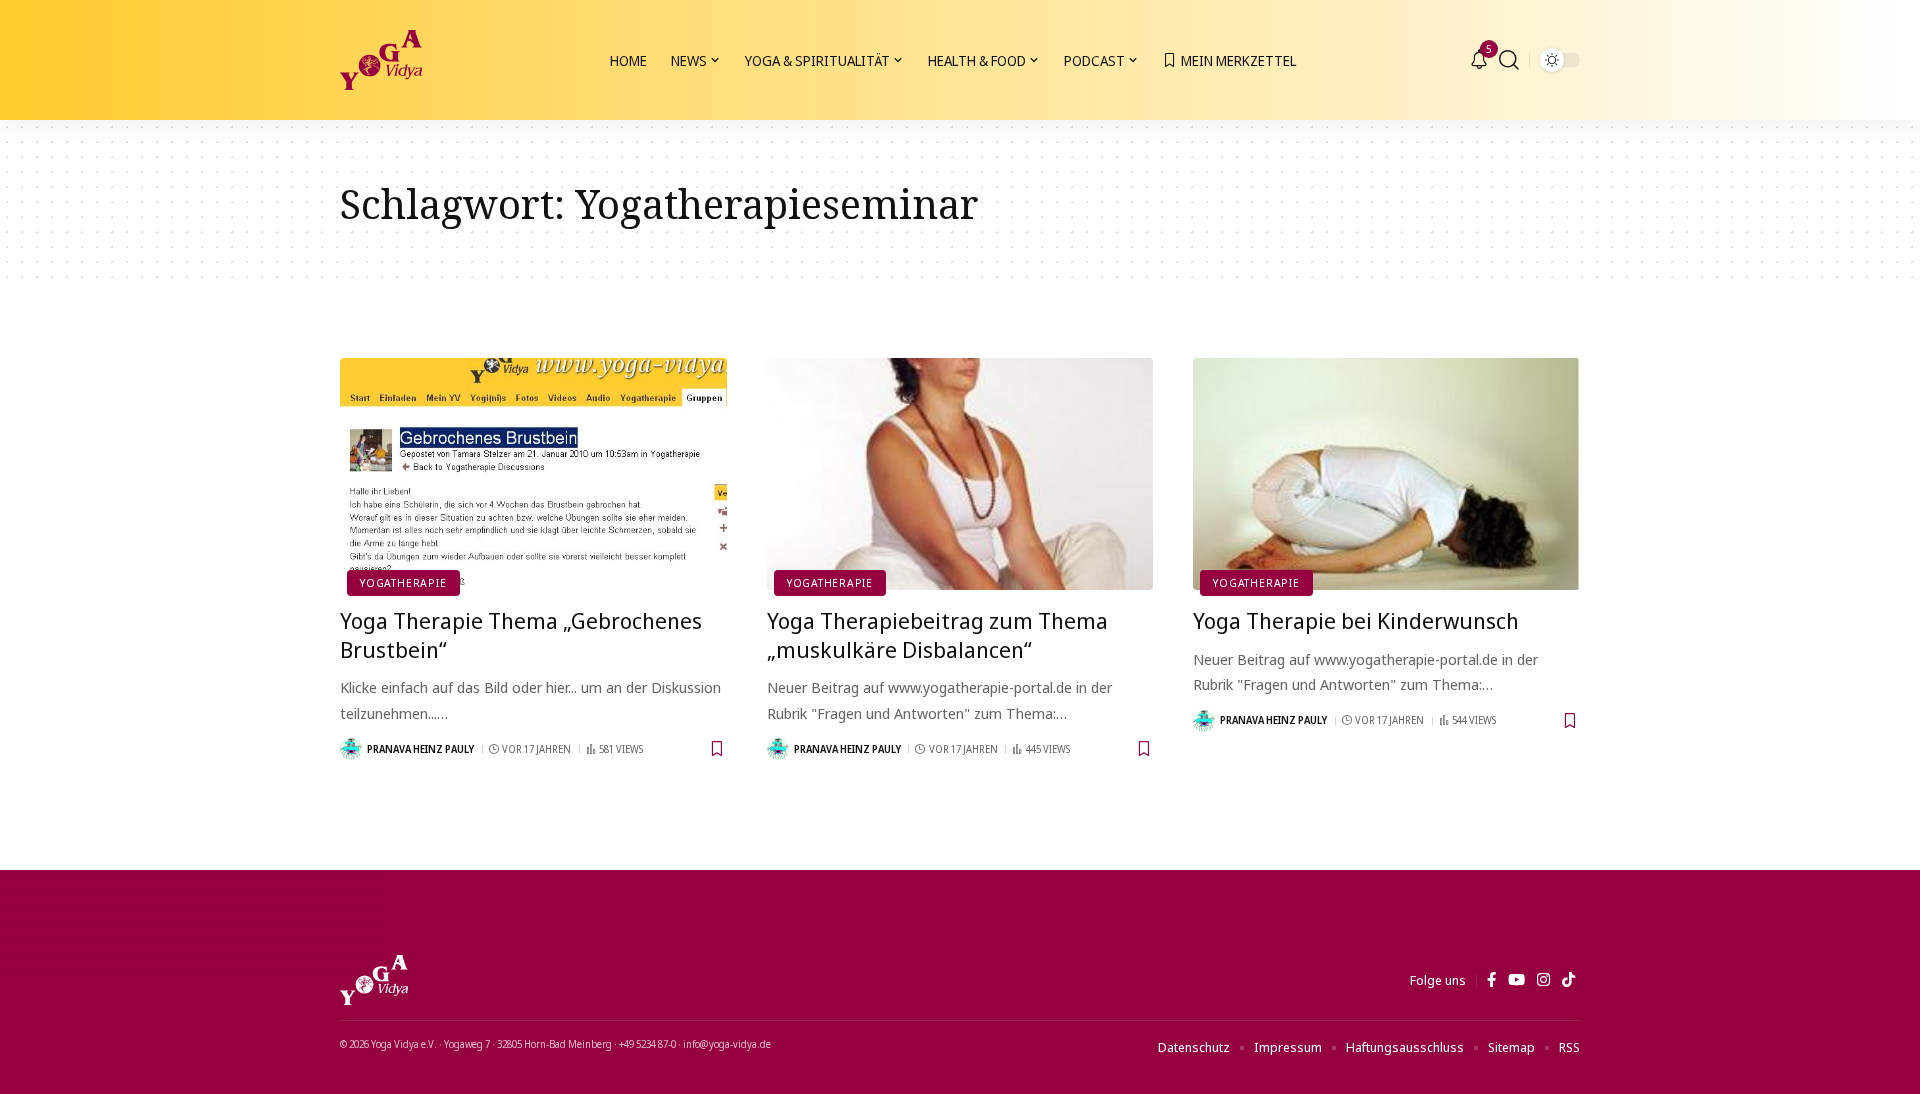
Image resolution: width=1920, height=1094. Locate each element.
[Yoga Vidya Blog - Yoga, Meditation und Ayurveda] (381, 60)
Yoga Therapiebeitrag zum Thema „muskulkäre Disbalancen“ (937, 634)
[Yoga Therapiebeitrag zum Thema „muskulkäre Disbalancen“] (960, 474)
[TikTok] (1568, 980)
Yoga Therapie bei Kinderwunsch (1356, 620)
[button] (1509, 60)
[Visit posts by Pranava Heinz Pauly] (351, 749)
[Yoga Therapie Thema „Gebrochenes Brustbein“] (533, 474)
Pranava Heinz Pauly (420, 749)
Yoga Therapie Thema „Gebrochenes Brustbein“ (521, 634)
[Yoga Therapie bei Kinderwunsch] (1386, 474)
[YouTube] (1516, 980)
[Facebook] (1491, 980)
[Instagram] (1543, 980)
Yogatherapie (403, 582)
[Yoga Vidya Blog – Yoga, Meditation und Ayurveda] (374, 980)
